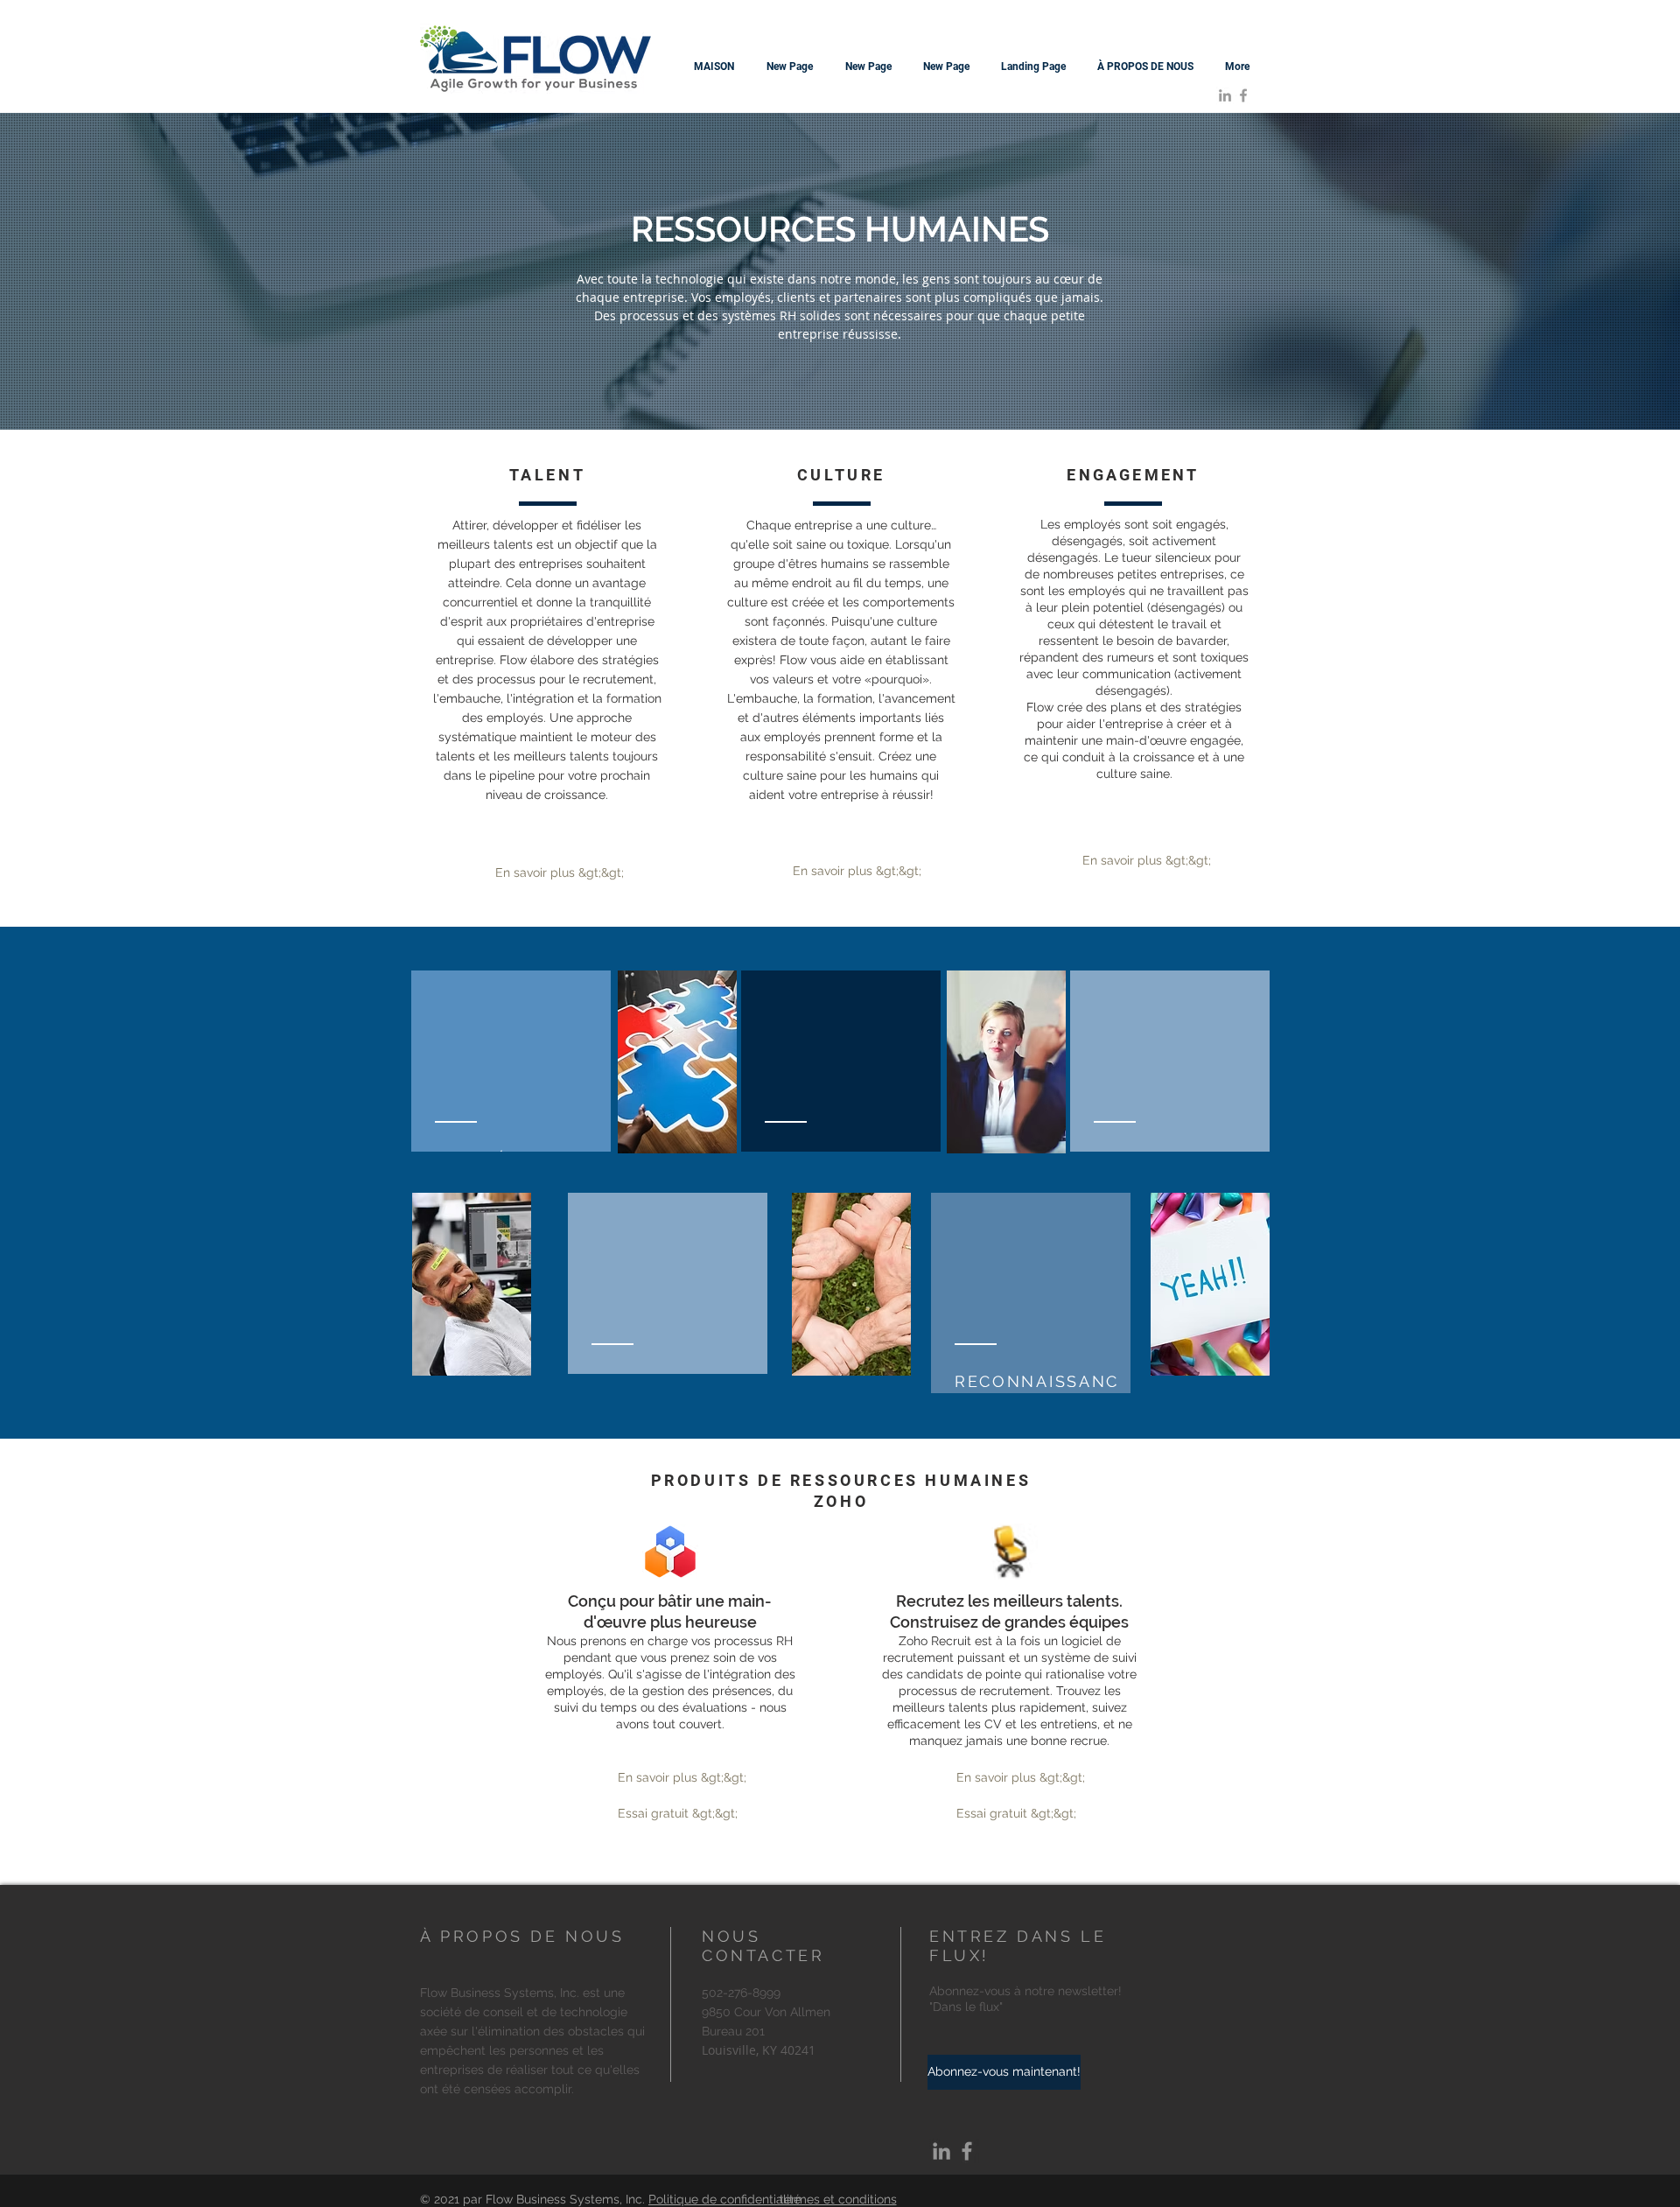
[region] (841, 1062)
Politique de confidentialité (724, 2199)
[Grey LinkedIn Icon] (1225, 95)
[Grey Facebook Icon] (1243, 95)
